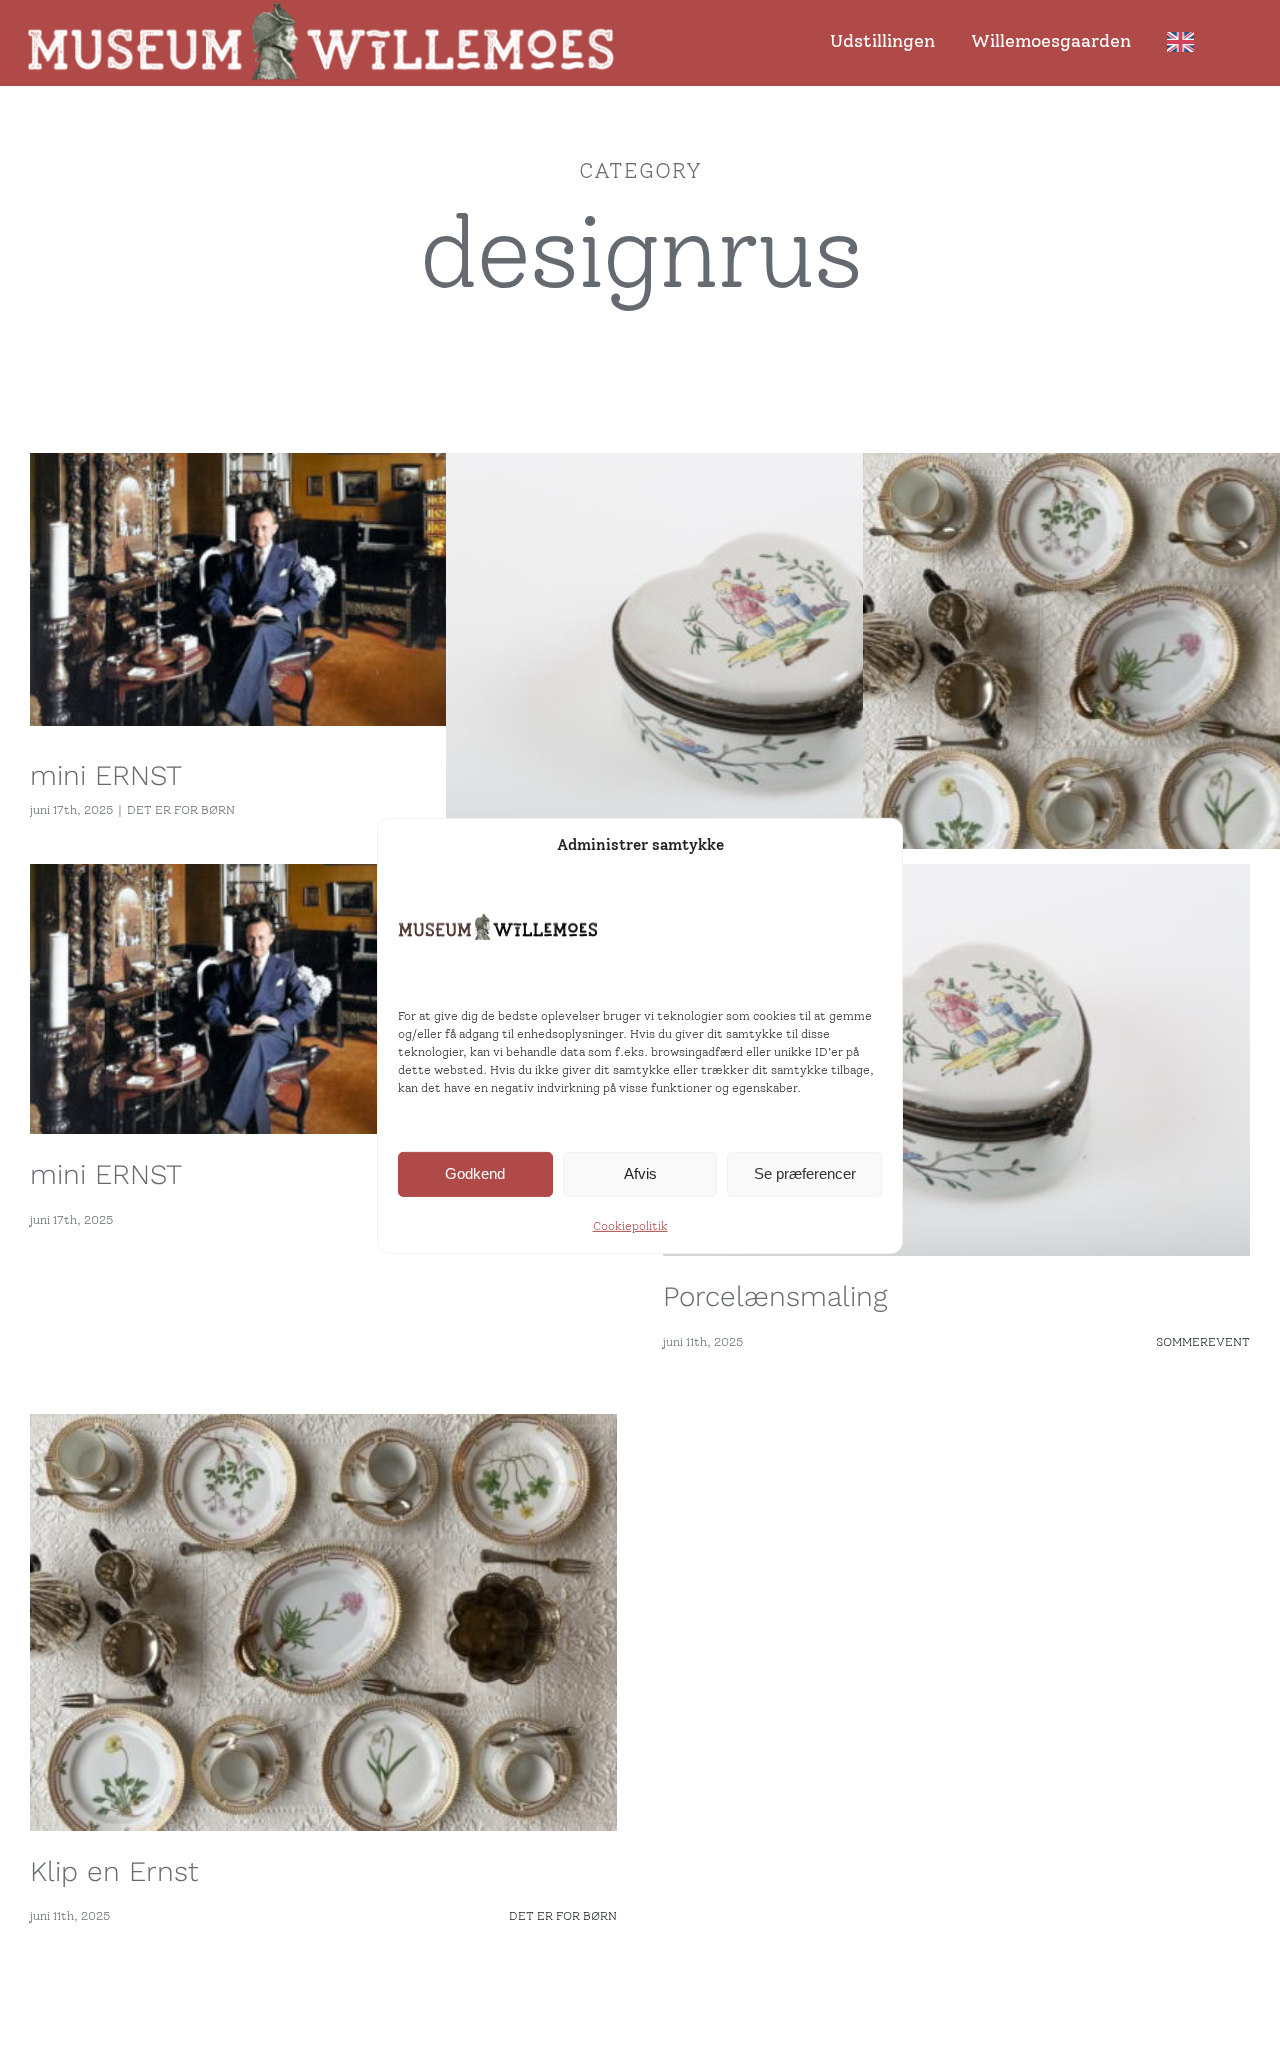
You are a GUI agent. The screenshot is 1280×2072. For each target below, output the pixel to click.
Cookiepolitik (630, 1226)
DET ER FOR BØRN (181, 810)
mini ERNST (106, 775)
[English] (1185, 43)
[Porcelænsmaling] (743, 651)
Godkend (475, 1173)
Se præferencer (805, 1173)
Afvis (640, 1173)
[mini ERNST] (327, 590)
